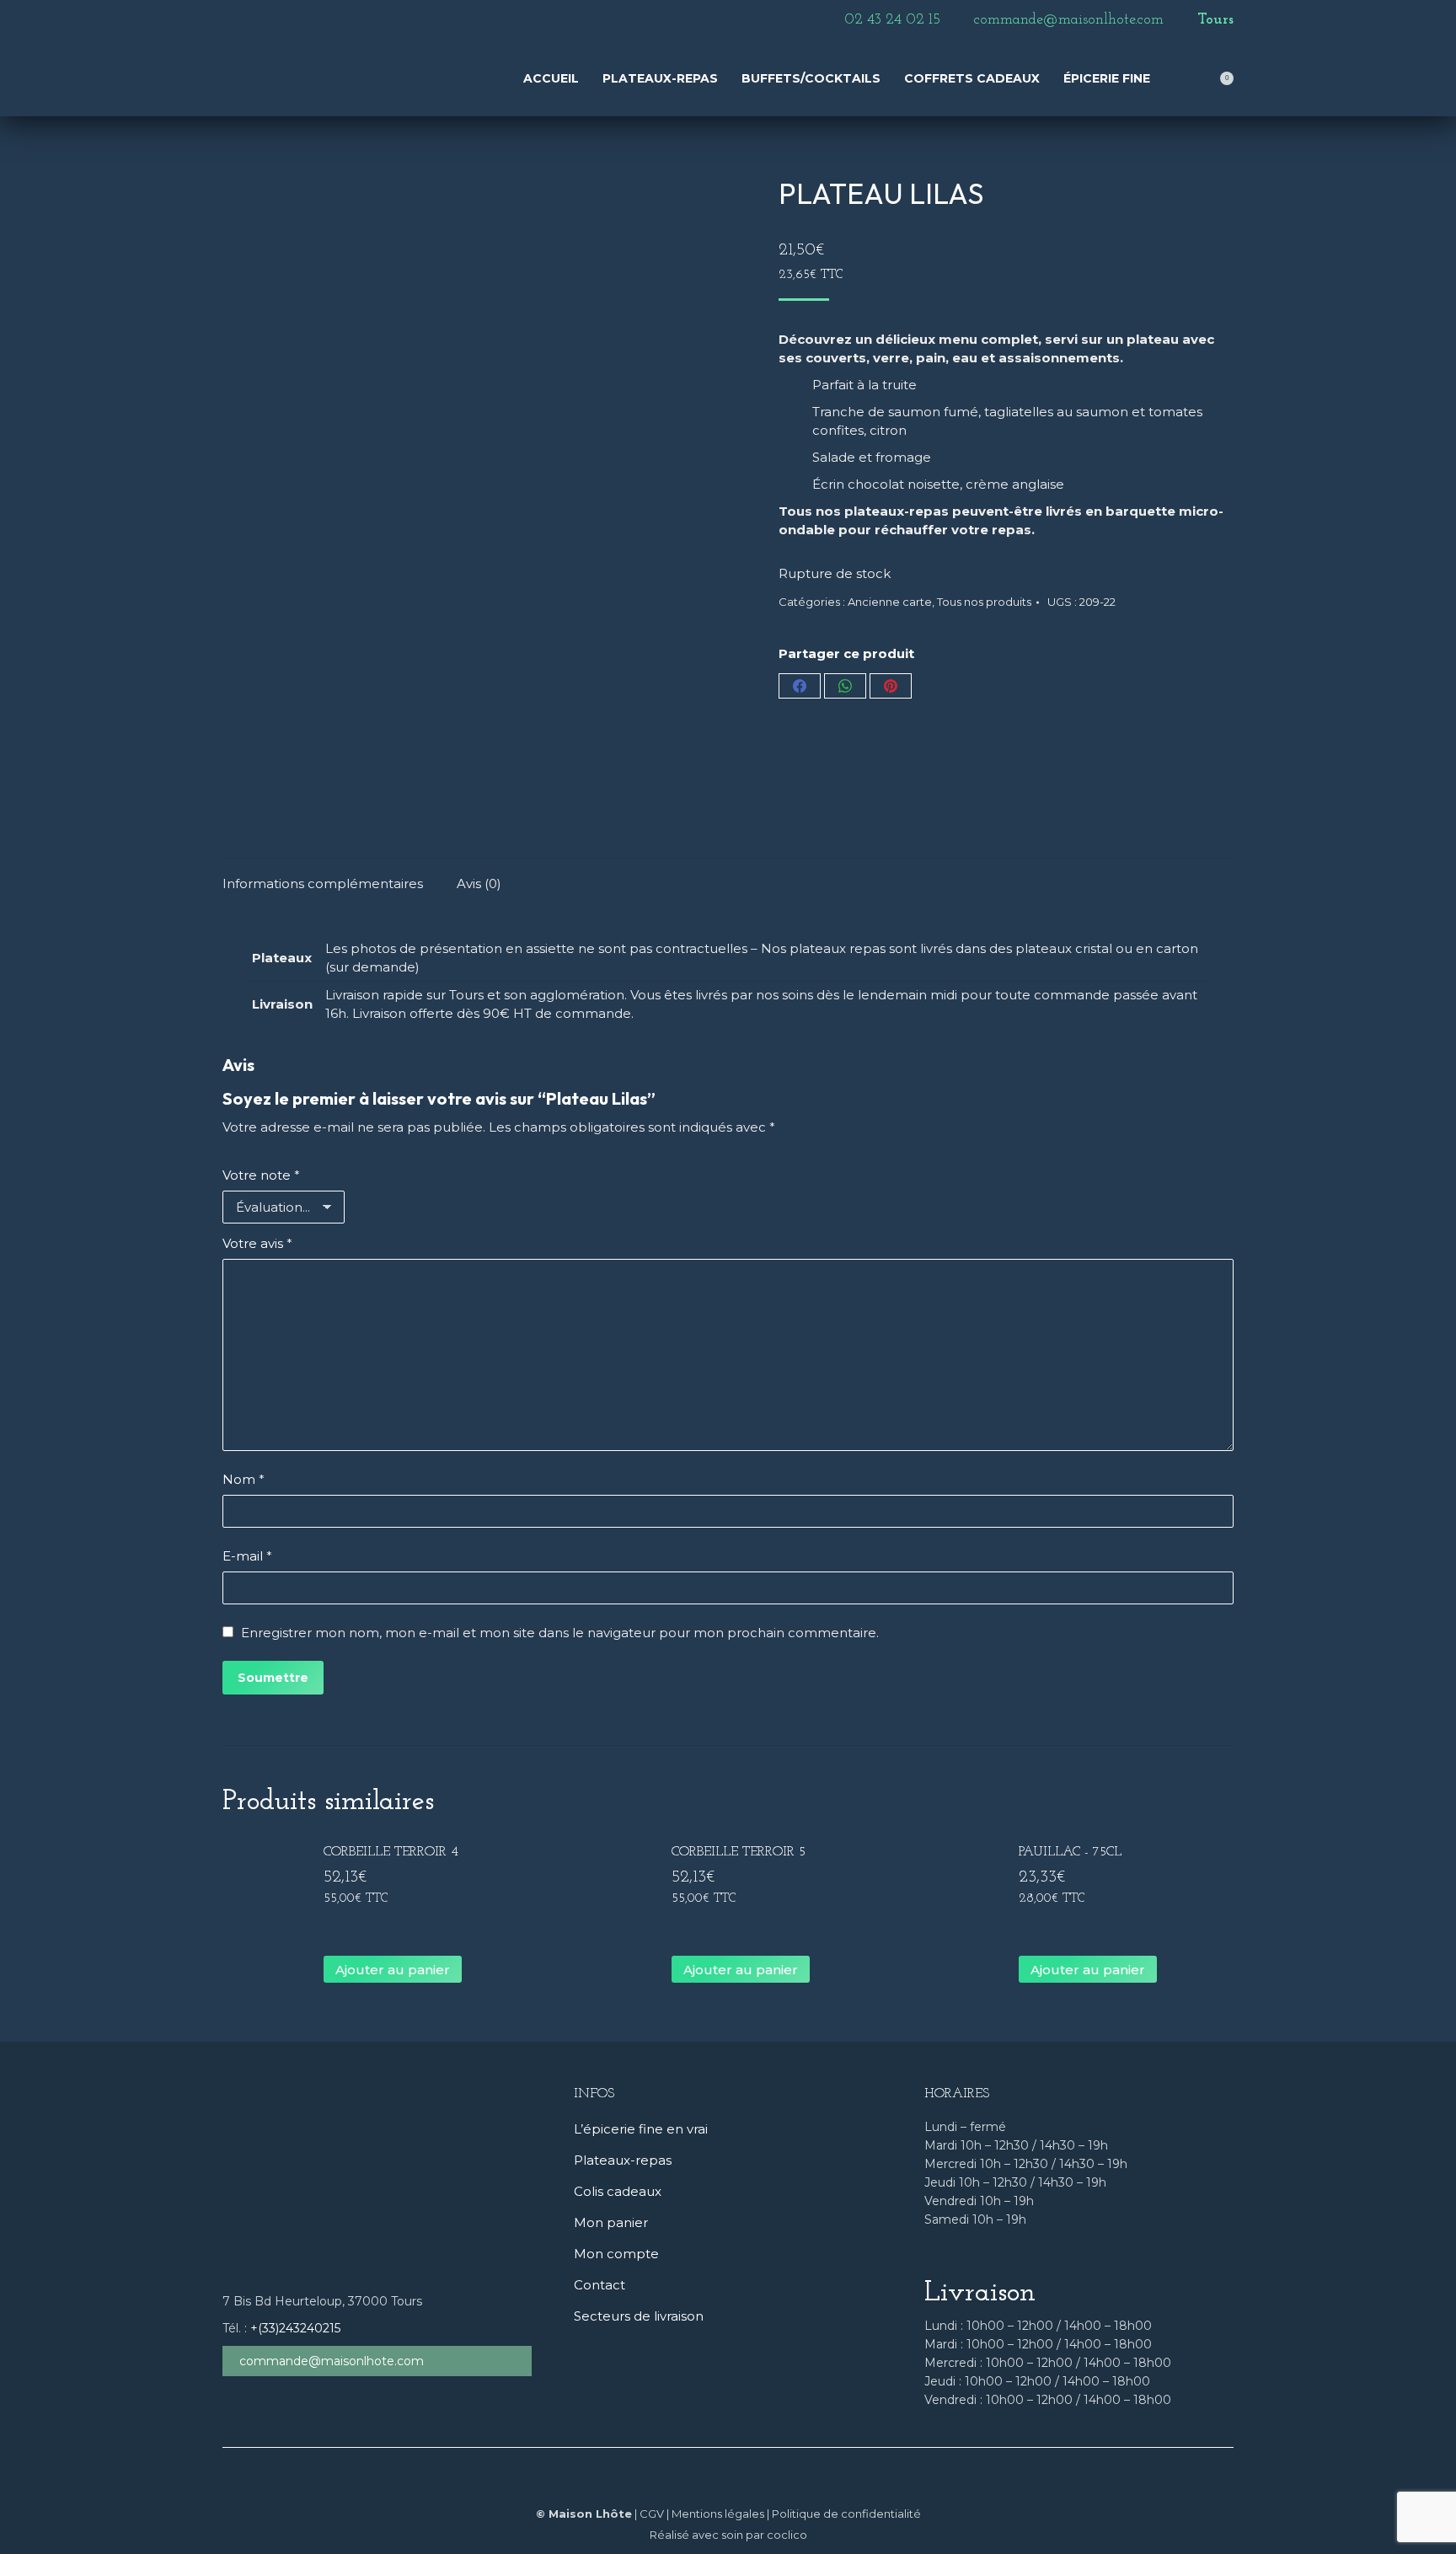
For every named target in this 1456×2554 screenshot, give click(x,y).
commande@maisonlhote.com (332, 2361)
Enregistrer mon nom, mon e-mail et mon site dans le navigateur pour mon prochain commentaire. (560, 1633)
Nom (244, 1479)
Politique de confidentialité (846, 2514)
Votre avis (257, 1243)
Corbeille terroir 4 (391, 1852)
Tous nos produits (984, 602)
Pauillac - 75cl (1070, 1852)
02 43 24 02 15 (892, 20)
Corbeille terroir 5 (739, 1852)
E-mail (247, 1556)
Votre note (261, 1175)
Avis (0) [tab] (479, 883)
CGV (652, 2514)
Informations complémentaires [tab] (323, 883)
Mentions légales (718, 2514)
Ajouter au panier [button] (393, 1970)
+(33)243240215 (295, 2328)
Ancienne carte (890, 602)
